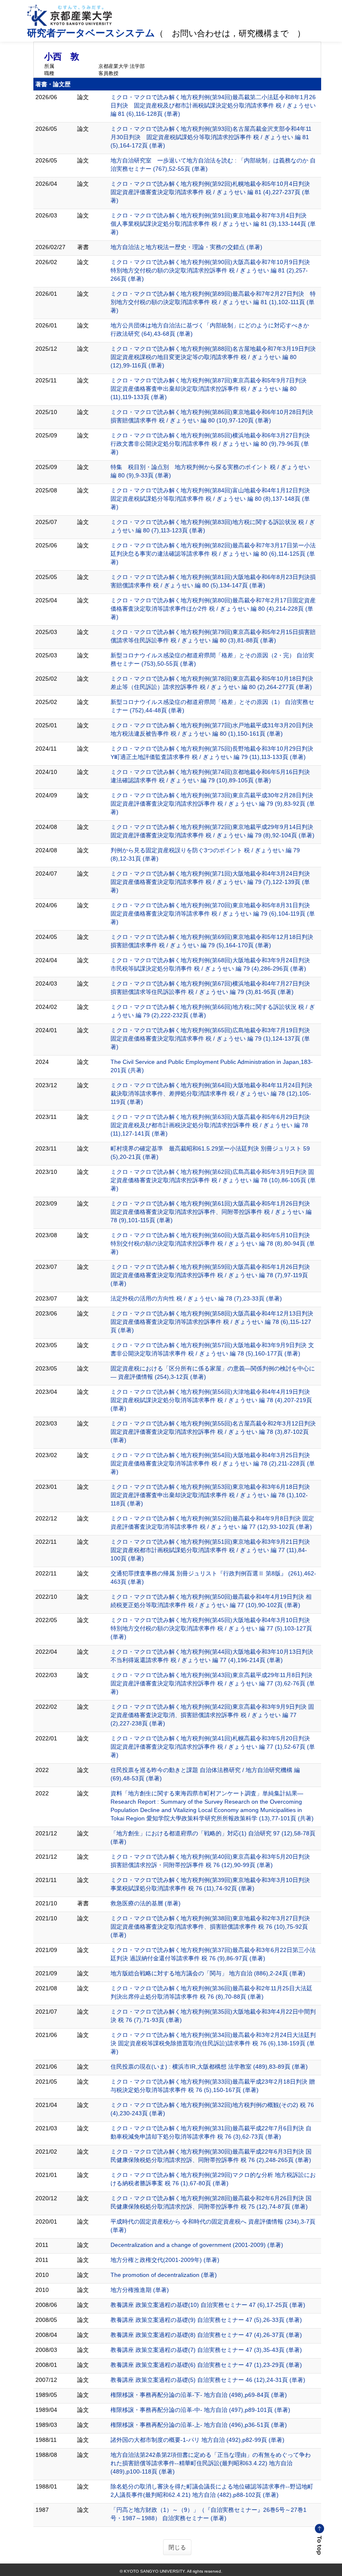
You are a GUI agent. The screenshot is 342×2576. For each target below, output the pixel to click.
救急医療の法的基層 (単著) (146, 1903)
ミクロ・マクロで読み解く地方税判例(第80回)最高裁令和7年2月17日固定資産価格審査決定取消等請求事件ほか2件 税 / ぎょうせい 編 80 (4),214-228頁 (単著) (213, 609)
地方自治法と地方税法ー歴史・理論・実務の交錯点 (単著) (186, 247)
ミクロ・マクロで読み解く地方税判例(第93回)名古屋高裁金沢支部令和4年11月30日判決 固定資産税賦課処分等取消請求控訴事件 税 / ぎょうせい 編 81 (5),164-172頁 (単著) (211, 137)
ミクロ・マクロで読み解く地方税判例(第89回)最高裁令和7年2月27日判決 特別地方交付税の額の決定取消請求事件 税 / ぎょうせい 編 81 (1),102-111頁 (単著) (213, 302)
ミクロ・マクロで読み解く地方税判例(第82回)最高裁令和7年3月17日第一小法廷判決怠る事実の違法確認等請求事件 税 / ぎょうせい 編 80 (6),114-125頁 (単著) (213, 554)
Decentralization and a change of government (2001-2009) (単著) (197, 2245)
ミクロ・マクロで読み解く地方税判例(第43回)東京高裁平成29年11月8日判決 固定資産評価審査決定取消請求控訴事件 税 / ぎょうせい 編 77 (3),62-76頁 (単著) (213, 1683)
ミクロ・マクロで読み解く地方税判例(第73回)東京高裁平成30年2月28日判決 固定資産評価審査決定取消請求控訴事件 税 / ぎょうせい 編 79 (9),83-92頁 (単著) (213, 804)
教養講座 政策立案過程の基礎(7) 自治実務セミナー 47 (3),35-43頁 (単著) (206, 2350)
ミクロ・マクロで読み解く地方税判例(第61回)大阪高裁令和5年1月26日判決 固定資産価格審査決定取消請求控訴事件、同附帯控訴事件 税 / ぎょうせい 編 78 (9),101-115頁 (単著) (211, 1212)
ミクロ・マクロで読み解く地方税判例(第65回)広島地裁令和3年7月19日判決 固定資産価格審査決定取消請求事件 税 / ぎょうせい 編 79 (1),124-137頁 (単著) (210, 1038)
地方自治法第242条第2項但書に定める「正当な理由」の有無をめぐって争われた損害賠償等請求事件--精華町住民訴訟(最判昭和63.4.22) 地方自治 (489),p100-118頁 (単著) (211, 2463)
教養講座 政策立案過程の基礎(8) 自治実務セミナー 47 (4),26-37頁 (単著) (206, 2335)
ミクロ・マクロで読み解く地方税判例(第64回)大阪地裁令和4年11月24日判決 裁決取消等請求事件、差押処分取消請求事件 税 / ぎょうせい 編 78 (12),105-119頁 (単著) (211, 1093)
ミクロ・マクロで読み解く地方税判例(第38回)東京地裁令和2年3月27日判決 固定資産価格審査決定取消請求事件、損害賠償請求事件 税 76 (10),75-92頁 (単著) (210, 1927)
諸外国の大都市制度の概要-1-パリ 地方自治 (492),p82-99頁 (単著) (197, 2440)
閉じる (177, 2547)
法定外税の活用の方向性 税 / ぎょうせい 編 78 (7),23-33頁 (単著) (196, 1298)
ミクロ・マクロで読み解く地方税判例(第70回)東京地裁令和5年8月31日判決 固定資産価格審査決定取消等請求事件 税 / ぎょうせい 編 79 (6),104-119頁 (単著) (213, 914)
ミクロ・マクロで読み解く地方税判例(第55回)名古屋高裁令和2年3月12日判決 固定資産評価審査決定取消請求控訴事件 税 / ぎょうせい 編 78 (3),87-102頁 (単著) (213, 1432)
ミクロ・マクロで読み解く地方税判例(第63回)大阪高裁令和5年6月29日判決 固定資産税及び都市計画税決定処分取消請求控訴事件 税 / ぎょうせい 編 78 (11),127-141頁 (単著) (210, 1125)
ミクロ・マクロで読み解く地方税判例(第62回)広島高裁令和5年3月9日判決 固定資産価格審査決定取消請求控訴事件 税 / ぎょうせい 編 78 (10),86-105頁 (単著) (213, 1180)
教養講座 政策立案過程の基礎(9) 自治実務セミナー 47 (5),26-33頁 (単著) (206, 2320)
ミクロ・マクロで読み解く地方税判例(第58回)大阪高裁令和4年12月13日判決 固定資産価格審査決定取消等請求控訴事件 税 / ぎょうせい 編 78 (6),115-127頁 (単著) (212, 1322)
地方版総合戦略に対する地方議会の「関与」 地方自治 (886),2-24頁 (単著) (208, 1973)
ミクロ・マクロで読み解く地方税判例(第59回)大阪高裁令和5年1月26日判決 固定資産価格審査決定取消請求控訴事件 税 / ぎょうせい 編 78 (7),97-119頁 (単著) (210, 1275)
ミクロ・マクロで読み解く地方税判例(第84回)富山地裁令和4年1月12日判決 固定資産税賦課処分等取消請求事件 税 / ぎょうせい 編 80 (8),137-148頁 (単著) (213, 499)
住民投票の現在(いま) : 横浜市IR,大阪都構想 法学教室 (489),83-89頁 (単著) (209, 2067)
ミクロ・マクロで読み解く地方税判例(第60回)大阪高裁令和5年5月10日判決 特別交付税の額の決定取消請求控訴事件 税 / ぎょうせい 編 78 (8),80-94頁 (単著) (213, 1243)
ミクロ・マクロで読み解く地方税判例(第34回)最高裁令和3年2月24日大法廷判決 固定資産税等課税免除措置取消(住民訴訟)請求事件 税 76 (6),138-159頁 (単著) (213, 2043)
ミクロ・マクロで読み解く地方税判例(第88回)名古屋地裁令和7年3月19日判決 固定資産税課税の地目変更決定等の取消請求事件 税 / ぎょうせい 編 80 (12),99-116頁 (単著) (216, 357)
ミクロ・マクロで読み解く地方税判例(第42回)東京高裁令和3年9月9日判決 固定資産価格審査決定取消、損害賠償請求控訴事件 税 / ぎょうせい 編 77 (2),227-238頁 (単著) (212, 1715)
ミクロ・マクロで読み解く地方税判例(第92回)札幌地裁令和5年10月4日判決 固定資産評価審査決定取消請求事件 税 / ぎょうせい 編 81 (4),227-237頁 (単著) (213, 192)
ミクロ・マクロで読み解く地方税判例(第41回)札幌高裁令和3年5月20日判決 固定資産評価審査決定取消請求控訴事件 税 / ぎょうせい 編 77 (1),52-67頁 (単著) (213, 1747)
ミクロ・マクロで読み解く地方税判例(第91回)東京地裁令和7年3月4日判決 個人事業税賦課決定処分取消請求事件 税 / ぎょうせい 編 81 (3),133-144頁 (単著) (213, 224)
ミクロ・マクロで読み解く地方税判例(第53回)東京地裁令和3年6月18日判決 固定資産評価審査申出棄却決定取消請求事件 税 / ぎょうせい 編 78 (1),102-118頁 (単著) (210, 1495)
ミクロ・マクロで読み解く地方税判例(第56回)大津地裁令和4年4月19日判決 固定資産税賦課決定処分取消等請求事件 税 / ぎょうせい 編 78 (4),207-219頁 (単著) (211, 1400)
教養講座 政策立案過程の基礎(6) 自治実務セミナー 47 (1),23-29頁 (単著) (206, 2365)
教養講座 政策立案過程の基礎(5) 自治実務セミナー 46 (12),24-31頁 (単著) (208, 2380)
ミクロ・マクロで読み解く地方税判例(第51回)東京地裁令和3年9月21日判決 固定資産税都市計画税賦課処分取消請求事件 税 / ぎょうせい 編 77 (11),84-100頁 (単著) (210, 1550)
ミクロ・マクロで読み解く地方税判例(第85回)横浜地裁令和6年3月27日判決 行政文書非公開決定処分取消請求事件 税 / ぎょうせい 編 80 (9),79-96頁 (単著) (213, 444)
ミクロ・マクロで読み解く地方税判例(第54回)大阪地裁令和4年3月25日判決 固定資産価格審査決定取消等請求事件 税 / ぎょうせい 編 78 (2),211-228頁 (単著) (213, 1463)
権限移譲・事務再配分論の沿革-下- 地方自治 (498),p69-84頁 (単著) (199, 2395)
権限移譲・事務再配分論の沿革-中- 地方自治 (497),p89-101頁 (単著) (200, 2410)
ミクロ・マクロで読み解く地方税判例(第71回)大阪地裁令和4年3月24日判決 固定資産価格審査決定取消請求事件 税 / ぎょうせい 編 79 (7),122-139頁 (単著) (210, 882)
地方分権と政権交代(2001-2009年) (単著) (165, 2260)
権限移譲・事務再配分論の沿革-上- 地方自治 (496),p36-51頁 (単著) (199, 2425)
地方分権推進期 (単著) (140, 2290)
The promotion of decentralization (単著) (164, 2275)
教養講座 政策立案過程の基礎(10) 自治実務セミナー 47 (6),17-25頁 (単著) (208, 2305)
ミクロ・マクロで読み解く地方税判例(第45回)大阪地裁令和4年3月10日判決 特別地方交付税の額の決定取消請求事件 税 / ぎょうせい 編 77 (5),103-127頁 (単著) (211, 1628)
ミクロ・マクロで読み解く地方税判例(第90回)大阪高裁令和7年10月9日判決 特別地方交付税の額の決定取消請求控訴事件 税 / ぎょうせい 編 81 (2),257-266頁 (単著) (213, 270)
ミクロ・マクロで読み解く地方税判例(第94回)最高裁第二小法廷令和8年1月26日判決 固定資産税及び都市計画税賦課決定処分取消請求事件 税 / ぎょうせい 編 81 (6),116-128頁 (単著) (213, 105)
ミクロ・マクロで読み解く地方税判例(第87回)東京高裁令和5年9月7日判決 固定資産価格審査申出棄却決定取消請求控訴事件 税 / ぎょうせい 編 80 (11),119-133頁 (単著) (211, 389)
